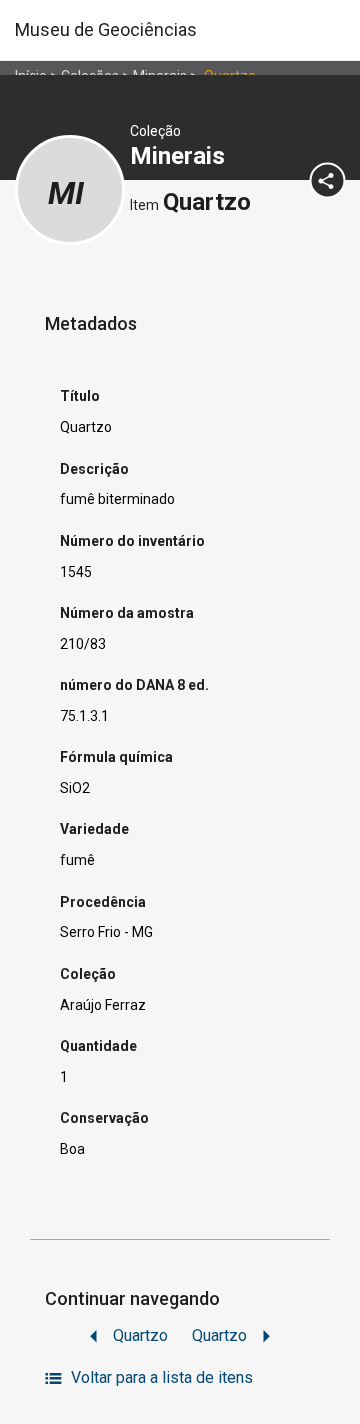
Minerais (180, 156)
